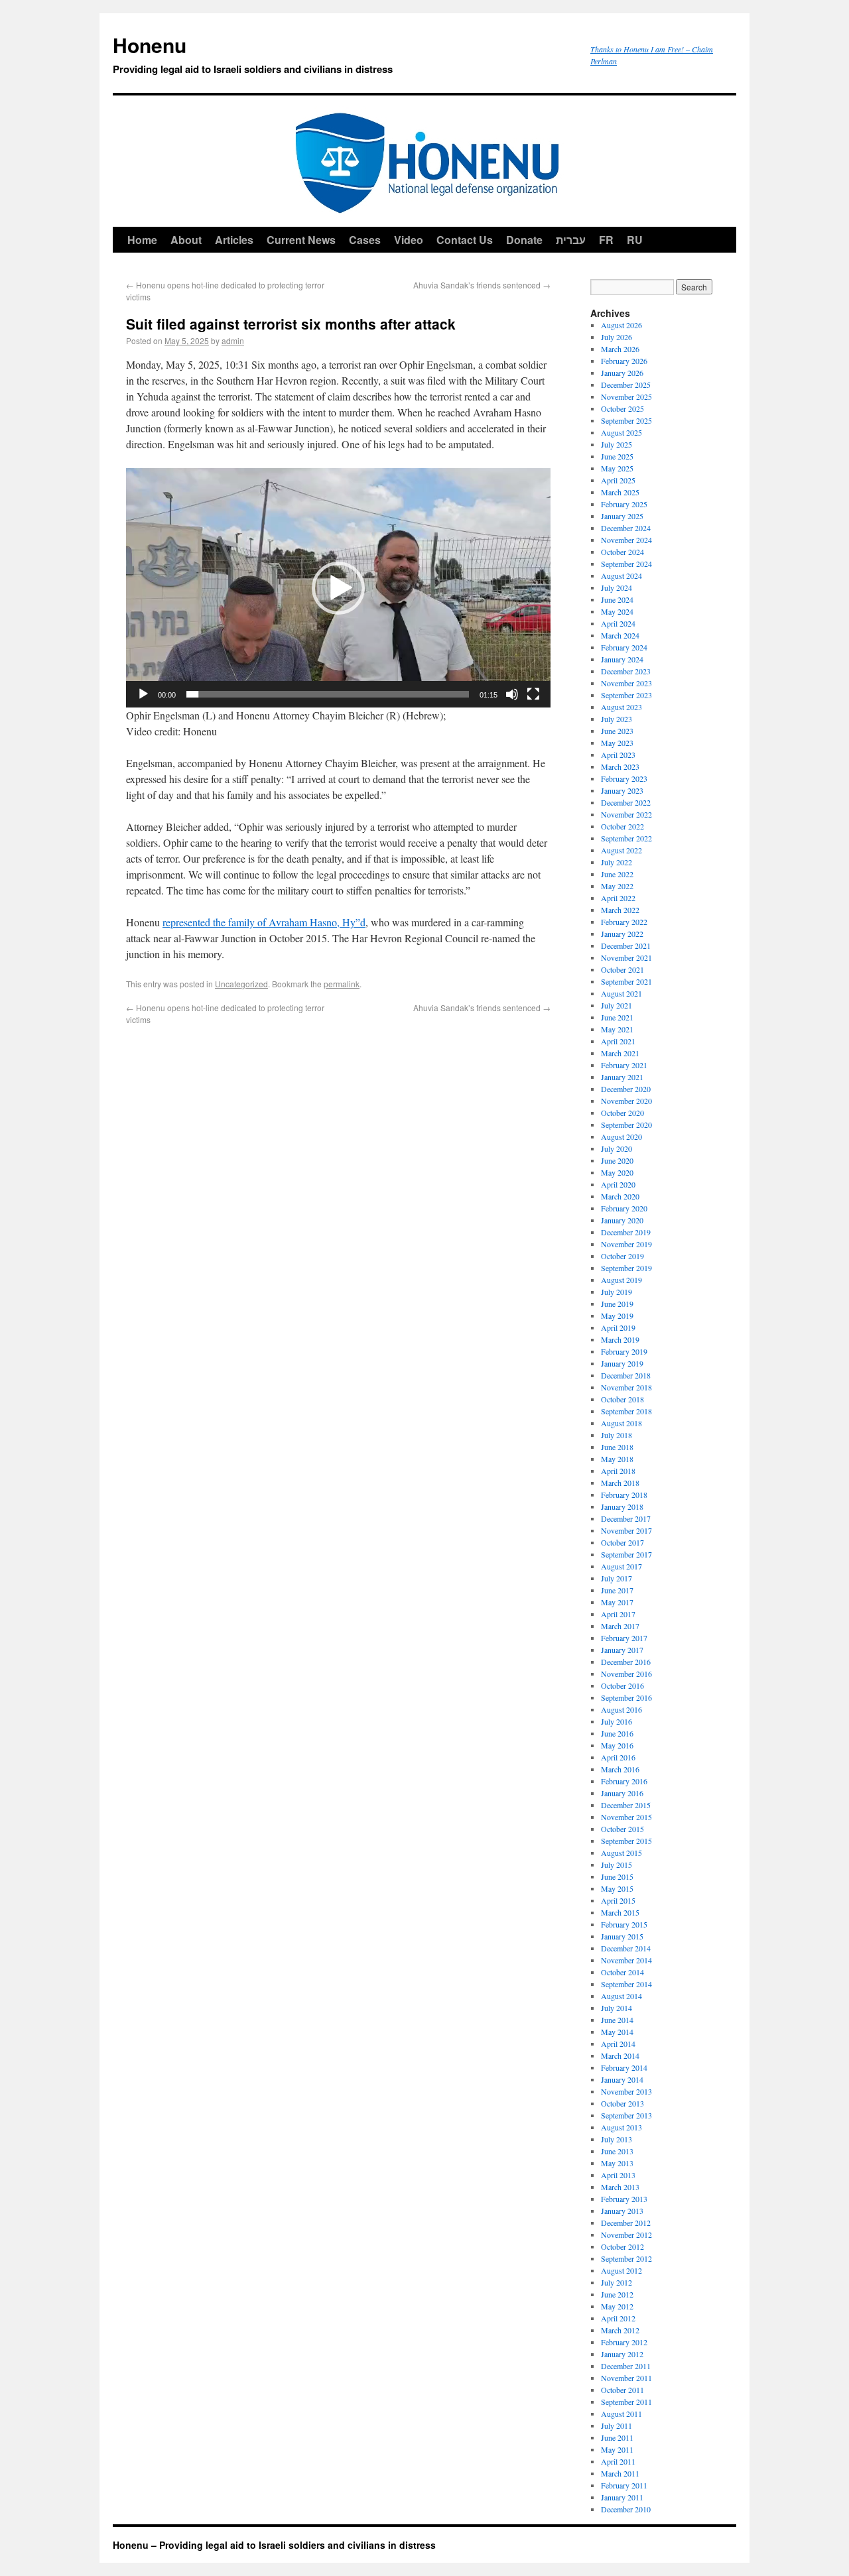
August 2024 (621, 576)
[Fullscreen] (533, 694)
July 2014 (617, 2008)
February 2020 (624, 1208)
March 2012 (620, 2330)
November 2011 (626, 2378)
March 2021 (620, 1053)
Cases (365, 240)
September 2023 (626, 695)
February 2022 (624, 922)
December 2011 (626, 2366)
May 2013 (617, 2163)
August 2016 (621, 1709)
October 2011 (622, 2390)
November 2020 (626, 1101)
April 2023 (618, 755)
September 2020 (626, 1125)
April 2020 (618, 1184)
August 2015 (621, 1853)
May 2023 (617, 743)
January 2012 (622, 2354)
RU (635, 240)
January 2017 (622, 1650)
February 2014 (624, 2067)
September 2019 (626, 1268)
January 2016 (622, 1793)
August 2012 (621, 2270)
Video (409, 240)
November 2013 (626, 2091)
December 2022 (626, 802)
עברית (571, 240)
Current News (301, 240)
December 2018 (626, 1375)
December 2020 (626, 1089)
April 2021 (618, 1041)
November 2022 (626, 814)
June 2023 (617, 731)
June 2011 (617, 2437)
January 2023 (622, 790)
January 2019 (622, 1363)
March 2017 (620, 1626)
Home (142, 240)
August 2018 (621, 1423)
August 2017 (621, 1566)
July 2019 (617, 1292)
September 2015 (626, 1841)
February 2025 (624, 504)
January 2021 (622, 1077)
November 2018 (626, 1387)
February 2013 (624, 2199)
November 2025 (626, 397)
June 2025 (617, 456)
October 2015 (622, 1829)
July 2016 (617, 1721)
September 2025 (626, 420)
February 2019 (624, 1351)
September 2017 (626, 1554)
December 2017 (626, 1518)
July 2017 (617, 1578)
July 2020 (617, 1148)
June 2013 (617, 2151)
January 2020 (622, 1220)
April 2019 (618, 1327)
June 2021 (617, 1017)
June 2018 (617, 1447)
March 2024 (620, 635)
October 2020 (622, 1113)
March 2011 (620, 2473)
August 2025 (621, 432)
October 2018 (622, 1399)
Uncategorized (241, 984)
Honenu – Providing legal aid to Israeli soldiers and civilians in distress (274, 2545)
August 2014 (621, 1996)
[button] (338, 588)
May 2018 (617, 1459)
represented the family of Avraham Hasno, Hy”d (264, 922)
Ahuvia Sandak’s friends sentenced (482, 285)
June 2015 (617, 1876)
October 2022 (622, 826)
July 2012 (617, 2282)
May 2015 (617, 1888)
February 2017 (624, 1638)
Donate (524, 240)
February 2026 (624, 361)
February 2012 (624, 2342)
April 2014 (618, 2044)
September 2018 (626, 1411)
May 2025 (617, 468)
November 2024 (626, 540)
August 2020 (621, 1136)
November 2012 (626, 2235)
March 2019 (620, 1339)
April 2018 (618, 1471)
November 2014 (626, 1960)
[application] (338, 588)
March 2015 (620, 1912)
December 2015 (626, 1805)
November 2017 (626, 1530)
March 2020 (620, 1196)
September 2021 (626, 981)
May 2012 (617, 2306)
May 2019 (617, 1316)
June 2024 (617, 599)
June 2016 (617, 1733)
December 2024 (626, 528)
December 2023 (626, 671)
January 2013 (622, 2211)
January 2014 (622, 2079)
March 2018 (620, 1483)
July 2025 (617, 444)
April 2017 (618, 1614)
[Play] (143, 694)
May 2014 (617, 2032)
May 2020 (617, 1172)
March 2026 (620, 349)
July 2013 (617, 2139)
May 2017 (617, 1602)
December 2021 (626, 946)
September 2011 (626, 2402)
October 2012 (622, 2246)
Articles (234, 240)
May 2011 (617, 2449)
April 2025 (618, 480)
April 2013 (618, 2175)
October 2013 (622, 2103)
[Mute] (512, 694)
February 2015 (624, 1924)
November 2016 (626, 1674)
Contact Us (465, 240)
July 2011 (617, 2425)
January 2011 (622, 2497)
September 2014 (626, 1984)
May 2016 (617, 1745)
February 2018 (624, 1495)
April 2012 (618, 2318)
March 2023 (620, 767)
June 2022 (617, 874)
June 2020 (617, 1160)
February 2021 (624, 1065)
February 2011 (624, 2485)
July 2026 (617, 337)
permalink (342, 984)
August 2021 (621, 993)
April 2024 (618, 623)
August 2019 (621, 1280)
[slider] (328, 694)
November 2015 (626, 1817)
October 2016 (622, 1686)
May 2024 (617, 611)
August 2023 (621, 707)
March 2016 (620, 1769)
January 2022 (622, 934)
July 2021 (617, 1005)
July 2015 (617, 1865)
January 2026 (622, 373)
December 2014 (626, 1948)
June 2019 (617, 1304)
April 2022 (618, 898)
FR (606, 240)
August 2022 (621, 850)
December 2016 (626, 1662)
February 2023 (624, 778)
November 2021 (626, 957)
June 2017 (617, 1590)
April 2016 (618, 1757)
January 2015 (622, 1936)
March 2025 (620, 492)
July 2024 (617, 587)
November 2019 (626, 1244)
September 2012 (626, 2258)
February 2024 (624, 647)
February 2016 (624, 1781)
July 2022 (617, 862)
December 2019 (626, 1232)
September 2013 (626, 2115)
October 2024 (622, 552)
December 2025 (626, 385)
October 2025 (622, 408)
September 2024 (626, 564)
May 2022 (617, 886)
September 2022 (626, 838)
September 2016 (626, 1697)
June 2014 (617, 2020)
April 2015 (618, 1900)
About (186, 240)
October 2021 (622, 969)
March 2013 (620, 2187)
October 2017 (622, 1542)
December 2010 (626, 2509)
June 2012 (617, 2294)
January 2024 (622, 659)
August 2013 (621, 2127)
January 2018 (622, 1506)
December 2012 (626, 2223)
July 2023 (617, 719)
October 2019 (622, 1256)
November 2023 (626, 683)
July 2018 (617, 1435)
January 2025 (622, 516)
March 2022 (620, 910)
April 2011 (618, 2461)
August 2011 (621, 2414)
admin (233, 340)
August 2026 (621, 325)
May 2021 (617, 1029)
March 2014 (620, 2055)
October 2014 (622, 1972)
